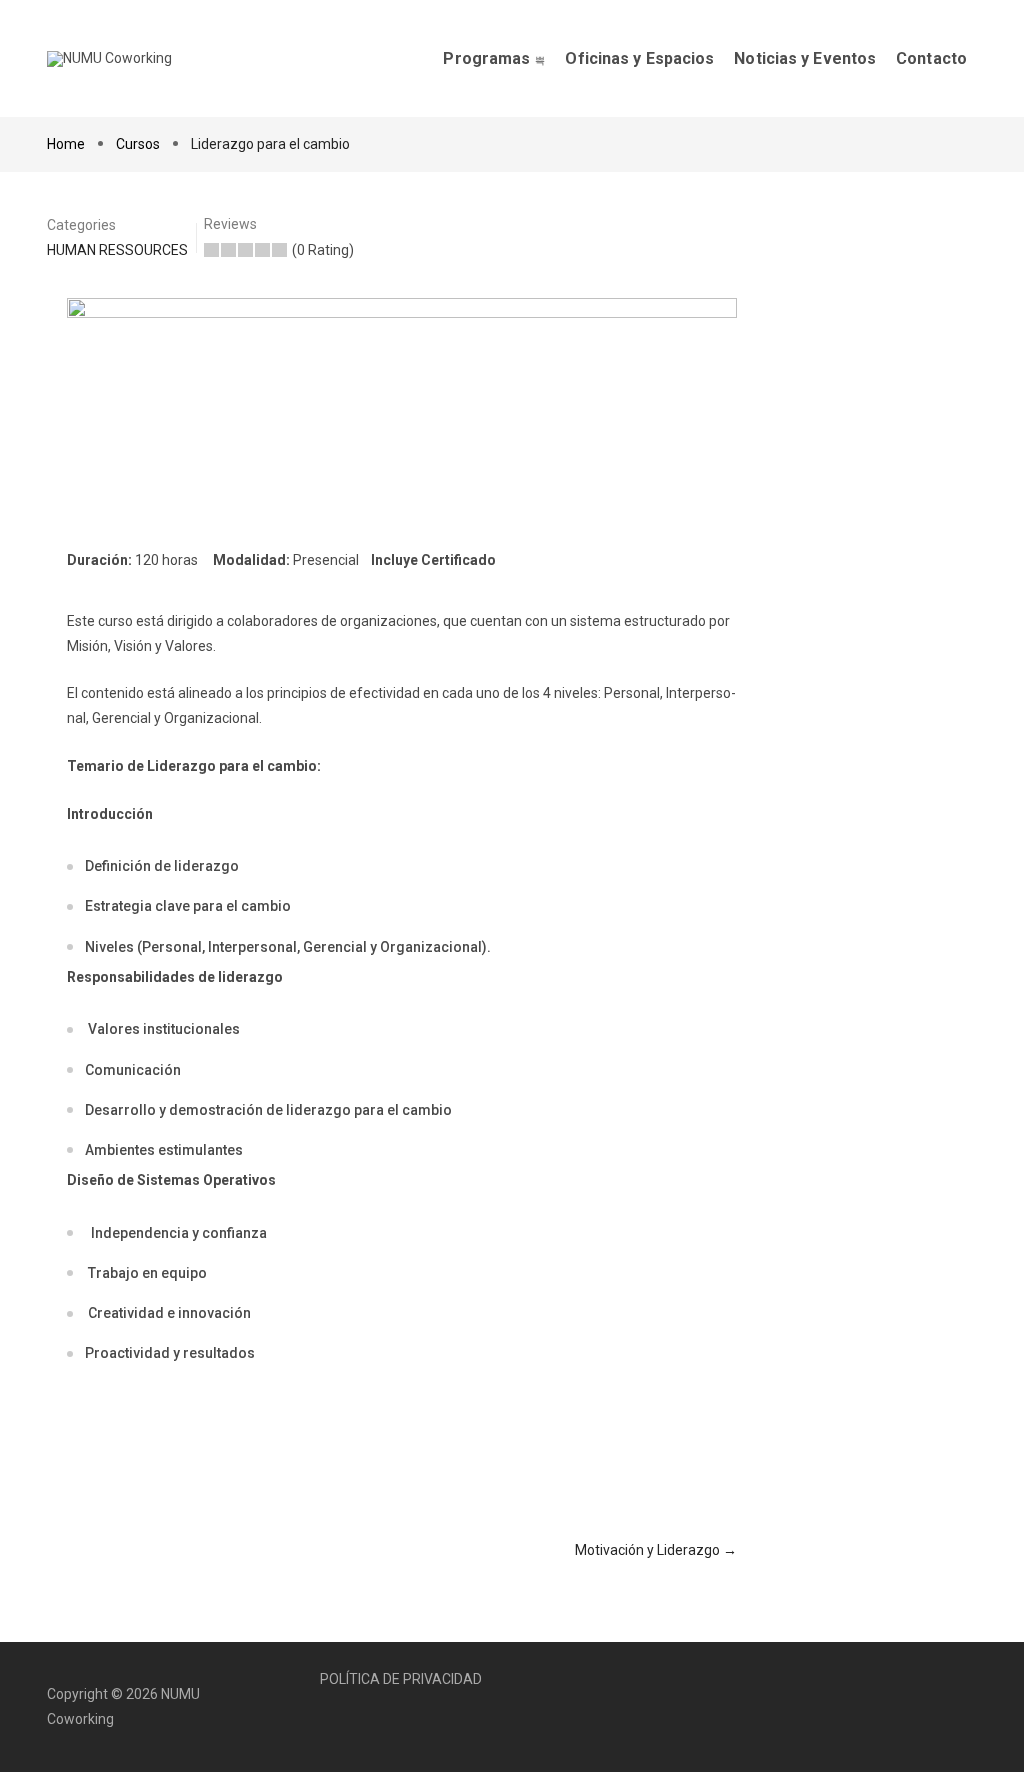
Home (67, 144)
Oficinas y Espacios (639, 58)
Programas (486, 58)
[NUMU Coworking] (109, 59)
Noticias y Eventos (805, 58)
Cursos (138, 144)
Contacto (931, 58)
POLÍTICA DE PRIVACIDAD (401, 1679)
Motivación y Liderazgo (649, 1550)
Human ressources (117, 250)
